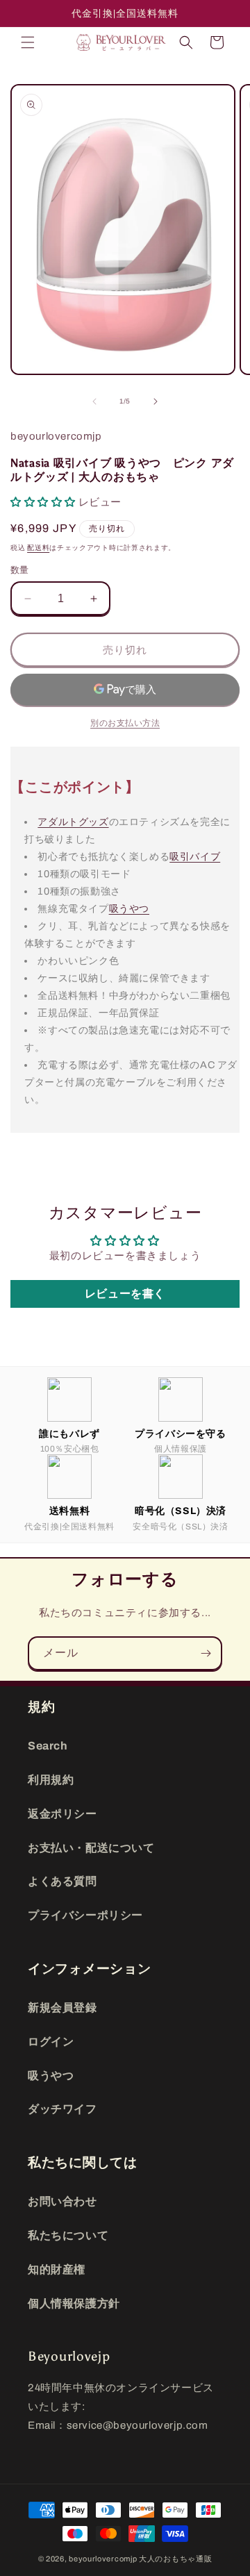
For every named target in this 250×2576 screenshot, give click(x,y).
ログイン (51, 2042)
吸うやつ (129, 908)
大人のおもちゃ (167, 2559)
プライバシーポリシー (85, 1915)
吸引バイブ (195, 856)
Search (48, 1746)
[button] (28, 42)
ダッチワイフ (62, 2109)
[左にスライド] (94, 401)
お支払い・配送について (91, 1848)
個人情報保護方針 (74, 2303)
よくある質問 (62, 1881)
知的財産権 (57, 2269)
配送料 (38, 548)
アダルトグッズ (73, 822)
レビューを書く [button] (125, 1294)
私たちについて (68, 2235)
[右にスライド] (156, 401)
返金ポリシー (62, 1814)
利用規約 (51, 1780)
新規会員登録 (62, 2008)
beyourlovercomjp (103, 2559)
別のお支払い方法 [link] (125, 723)
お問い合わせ (62, 2201)
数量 (20, 570)
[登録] (206, 1653)
